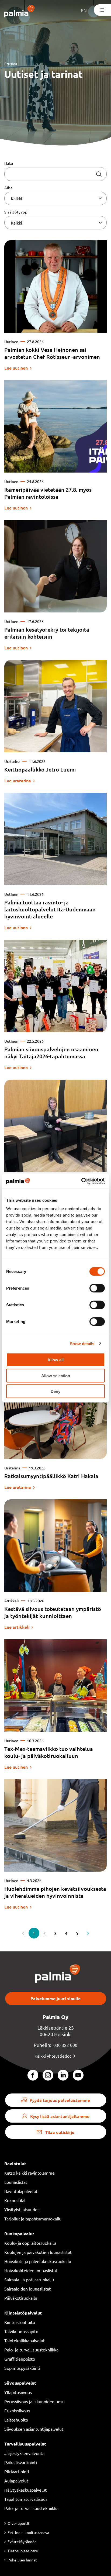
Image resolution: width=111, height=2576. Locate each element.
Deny (55, 1391)
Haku (9, 163)
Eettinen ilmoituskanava (28, 2532)
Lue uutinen (16, 368)
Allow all (55, 1360)
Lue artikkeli (17, 1627)
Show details (82, 1343)
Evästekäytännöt (22, 2541)
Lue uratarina (18, 780)
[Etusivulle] (20, 12)
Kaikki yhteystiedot (53, 2056)
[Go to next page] (88, 1933)
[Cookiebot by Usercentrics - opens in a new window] (81, 1181)
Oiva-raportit (19, 2523)
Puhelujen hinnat (22, 2560)
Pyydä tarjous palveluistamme (60, 2100)
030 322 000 (65, 2045)
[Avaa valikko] (102, 10)
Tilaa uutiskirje (60, 2132)
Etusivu (11, 64)
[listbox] (55, 198)
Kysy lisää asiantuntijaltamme (60, 2116)
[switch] (97, 1288)
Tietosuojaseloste (23, 2551)
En (84, 10)
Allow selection (56, 1375)
